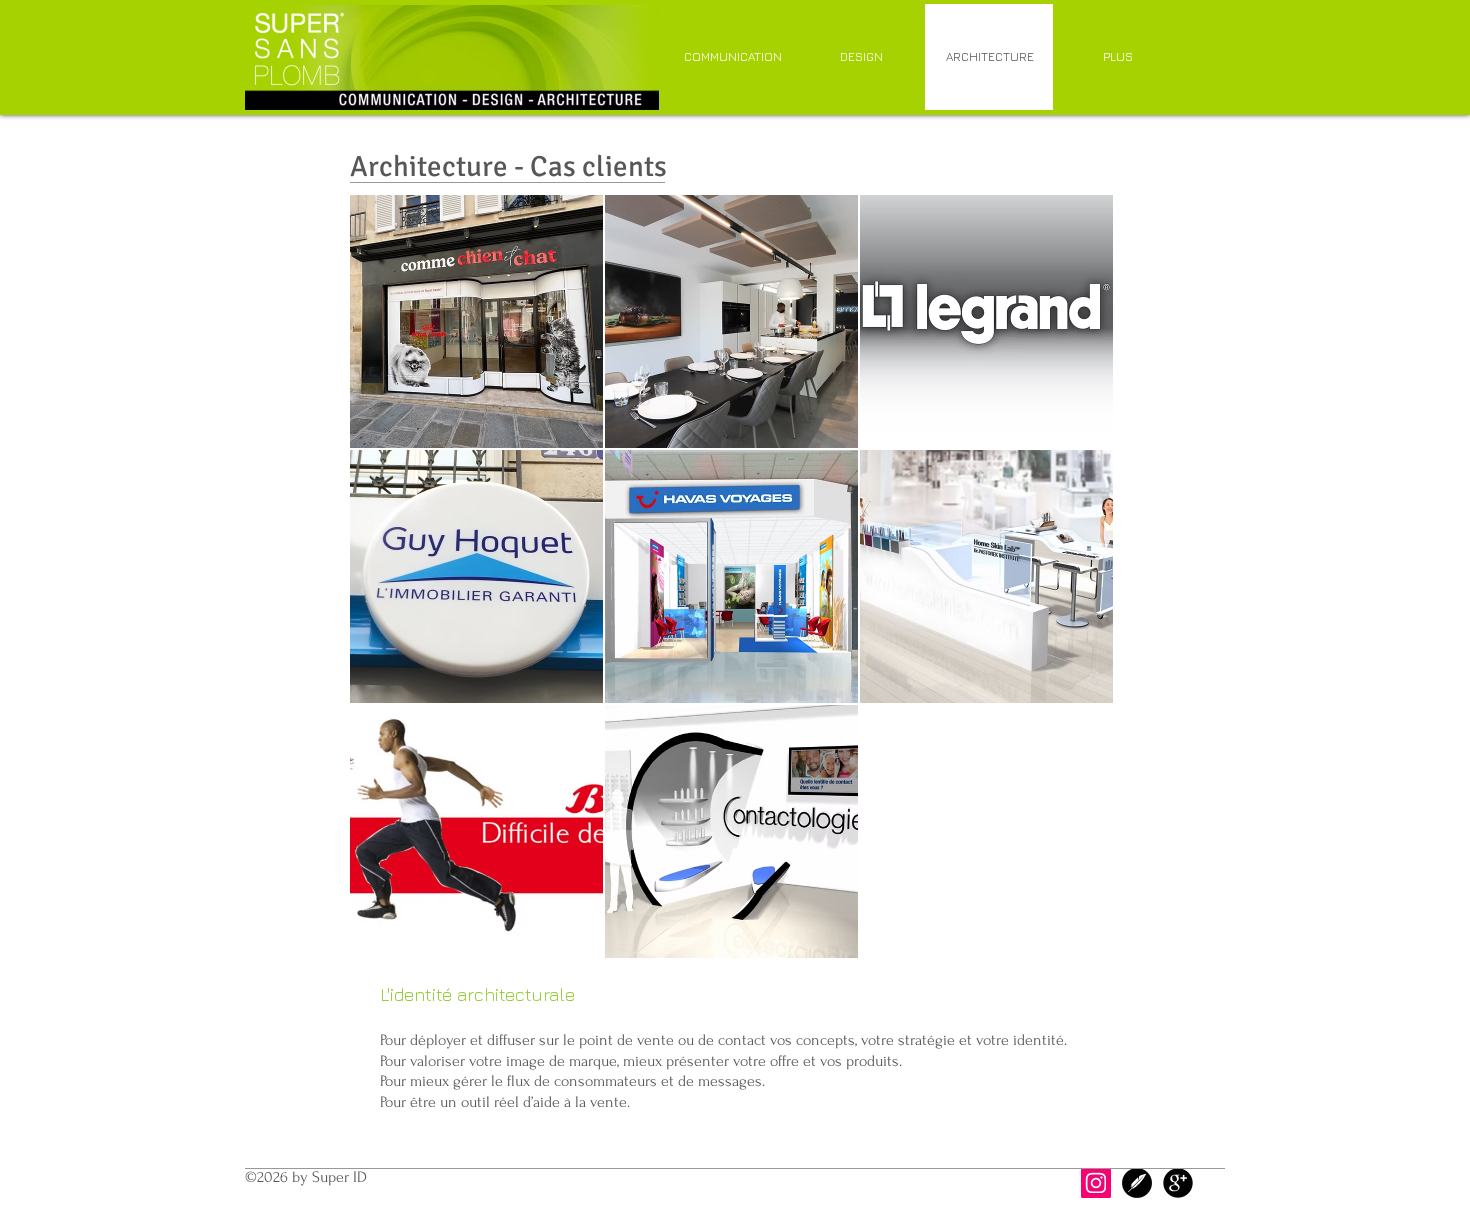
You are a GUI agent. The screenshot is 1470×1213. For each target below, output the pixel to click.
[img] (476, 321)
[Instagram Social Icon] (1096, 1183)
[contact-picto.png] (1137, 1183)
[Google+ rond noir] (1178, 1183)
